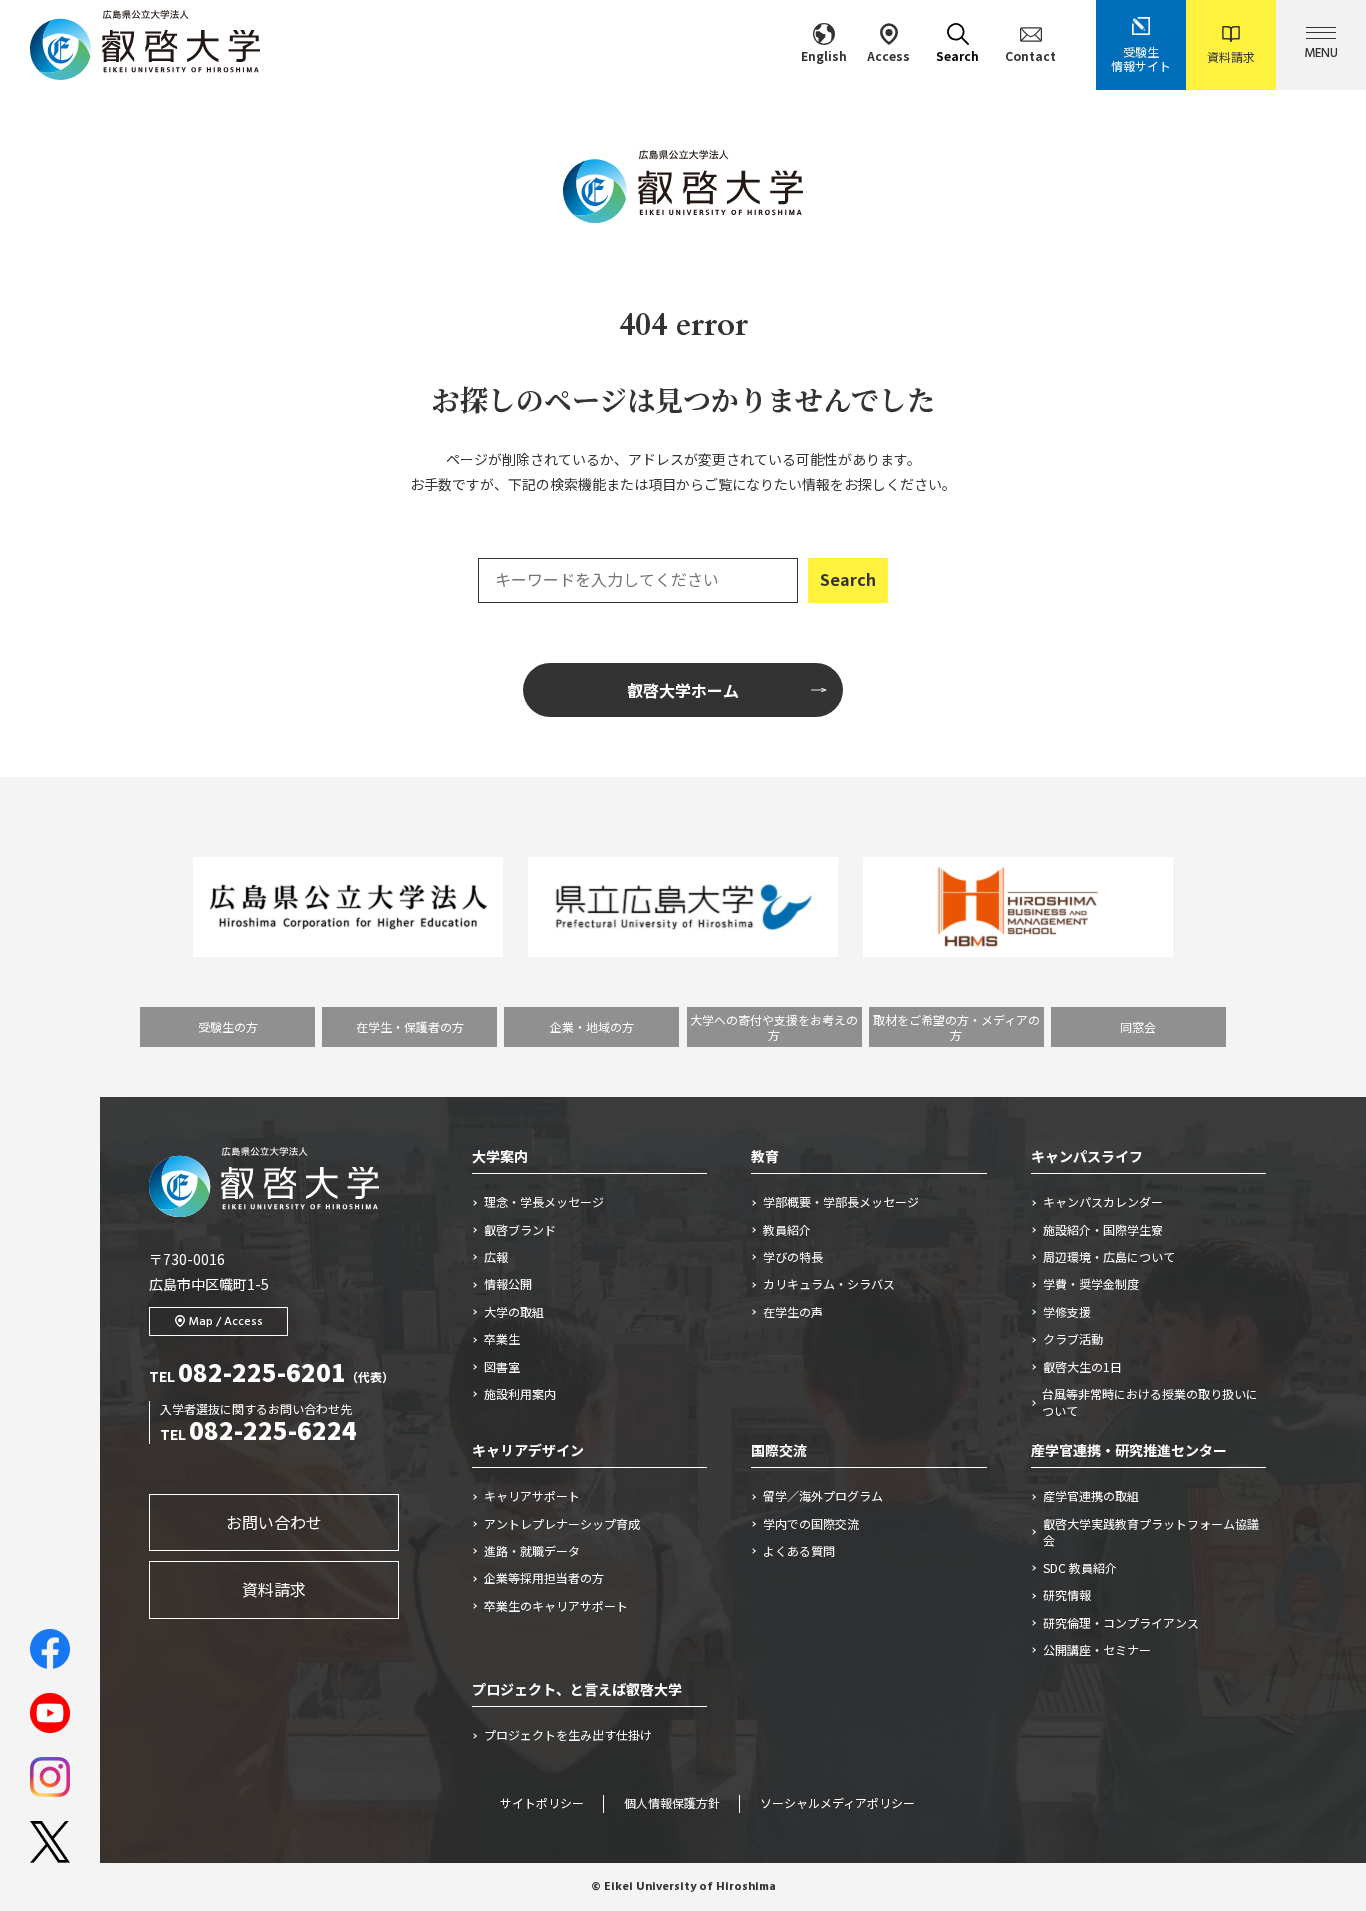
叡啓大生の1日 (1082, 1367)
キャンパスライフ (1087, 1156)
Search (957, 55)
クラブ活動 (1073, 1339)
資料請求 (1231, 56)
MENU (1321, 53)
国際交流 (779, 1450)
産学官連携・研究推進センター (1129, 1450)
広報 (496, 1257)
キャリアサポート (532, 1496)
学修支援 (1067, 1312)
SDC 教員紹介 (1080, 1568)
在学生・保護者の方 (410, 1026)
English (824, 55)
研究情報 (1067, 1595)
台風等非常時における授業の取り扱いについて (1150, 1402)
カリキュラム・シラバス (829, 1284)
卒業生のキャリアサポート (556, 1606)
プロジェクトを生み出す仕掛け (574, 1735)
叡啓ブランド (520, 1230)
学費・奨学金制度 (1091, 1284)
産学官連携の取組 (1091, 1496)
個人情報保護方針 (672, 1804)
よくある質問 (799, 1551)
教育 (765, 1156)
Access (888, 55)
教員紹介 (787, 1230)
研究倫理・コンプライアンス (1121, 1623)
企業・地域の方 (592, 1026)
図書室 (502, 1367)
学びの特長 (793, 1257)
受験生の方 (228, 1026)
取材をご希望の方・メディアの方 (956, 1027)
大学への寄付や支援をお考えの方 (774, 1027)
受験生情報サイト (1141, 58)
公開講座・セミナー (1097, 1650)
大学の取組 (514, 1312)
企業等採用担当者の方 (544, 1578)
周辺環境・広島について (1109, 1257)
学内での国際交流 (811, 1524)
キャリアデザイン (528, 1450)
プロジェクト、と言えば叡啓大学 (577, 1689)
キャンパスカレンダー (1103, 1202)
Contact (1030, 55)
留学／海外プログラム (823, 1496)
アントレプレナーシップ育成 (562, 1524)
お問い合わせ (274, 1522)
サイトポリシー (542, 1804)
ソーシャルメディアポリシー (837, 1804)
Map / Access (226, 1322)
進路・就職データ (532, 1551)
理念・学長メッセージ (544, 1202)
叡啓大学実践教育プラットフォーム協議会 (1151, 1532)
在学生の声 (793, 1312)
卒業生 (502, 1339)
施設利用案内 (520, 1394)
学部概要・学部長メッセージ (841, 1202)
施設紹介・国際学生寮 (1103, 1230)
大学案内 (500, 1156)
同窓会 (1138, 1026)
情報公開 (508, 1284)
